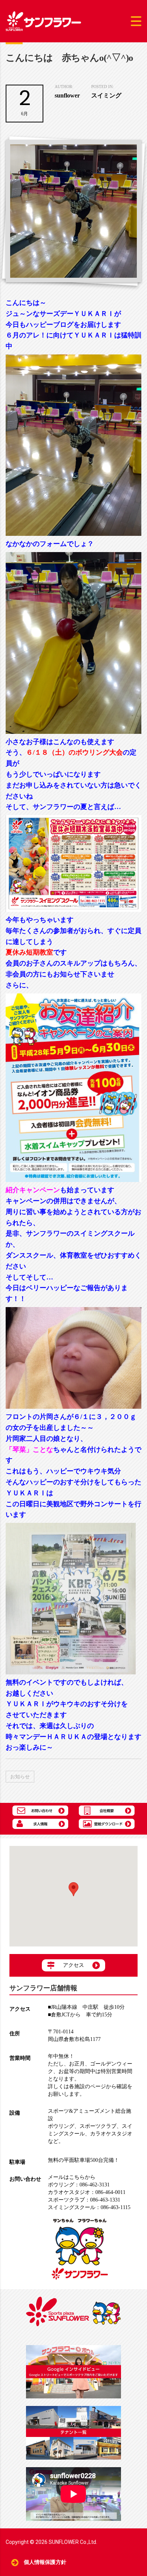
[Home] (43, 21)
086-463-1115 (89, 2207)
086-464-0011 (87, 2192)
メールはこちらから (72, 2177)
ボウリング (61, 2126)
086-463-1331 (84, 2200)
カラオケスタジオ (111, 2134)
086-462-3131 (79, 2185)
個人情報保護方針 (45, 2562)
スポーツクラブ (98, 2126)
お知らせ (20, 1777)
